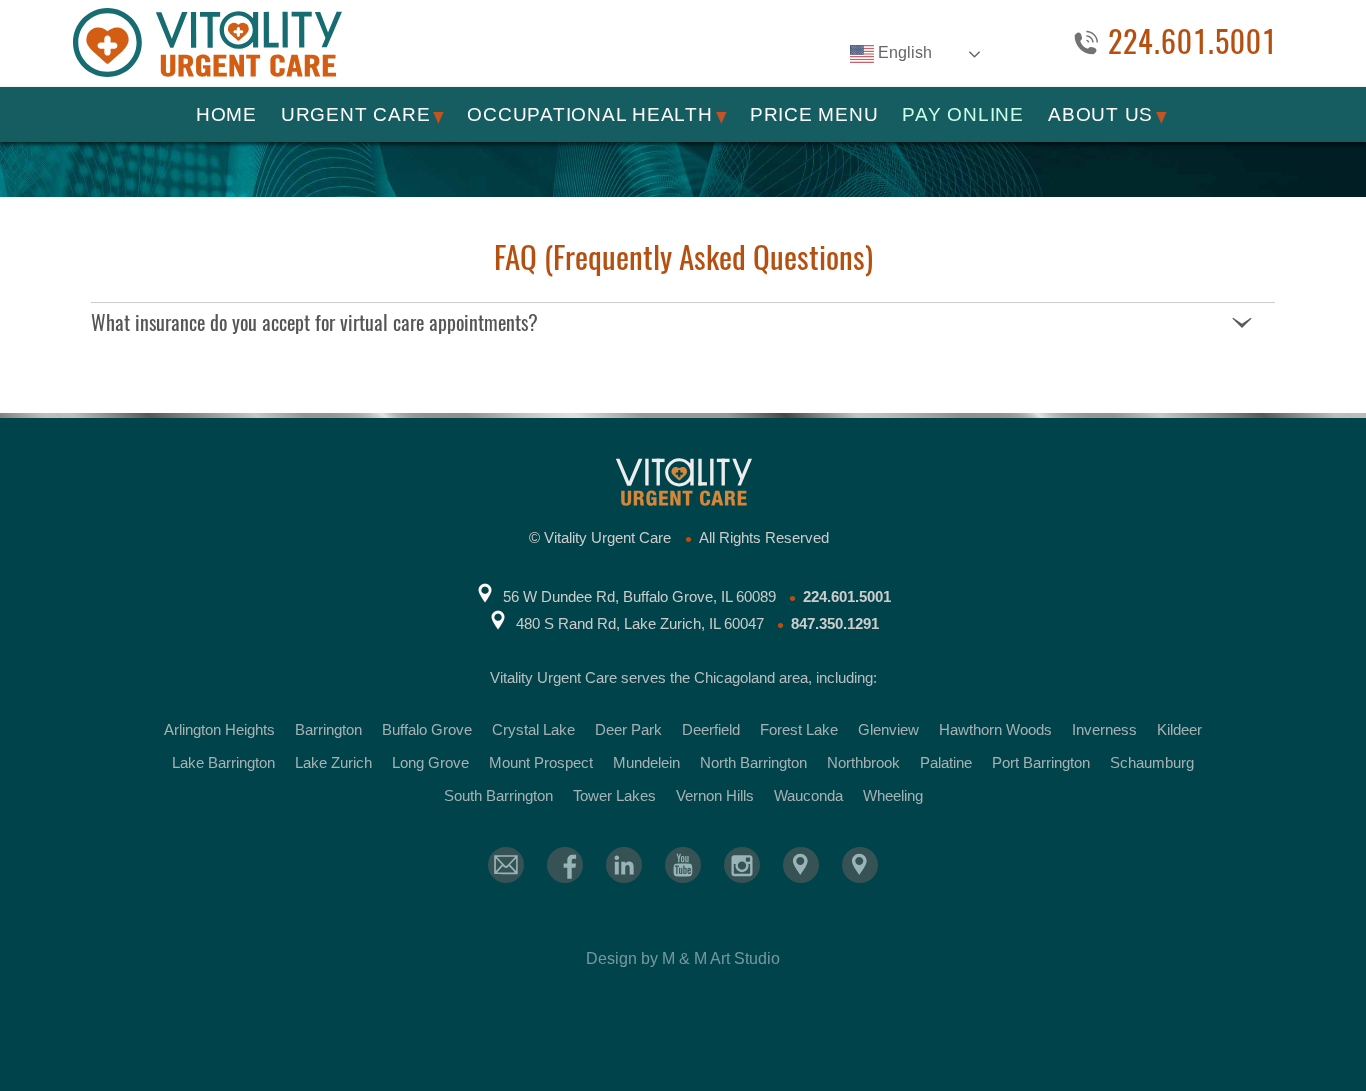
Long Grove (430, 762)
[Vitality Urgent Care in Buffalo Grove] (801, 865)
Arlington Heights (219, 729)
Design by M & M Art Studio (683, 958)
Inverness (1104, 729)
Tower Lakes (614, 795)
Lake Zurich (333, 762)
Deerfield (711, 729)
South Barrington (498, 795)
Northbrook (863, 762)
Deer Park (628, 729)
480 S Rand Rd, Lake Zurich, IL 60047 (640, 623)
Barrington (328, 729)
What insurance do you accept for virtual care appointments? (314, 322)
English (903, 52)
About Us (1100, 114)
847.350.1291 (835, 623)
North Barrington (753, 762)
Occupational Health (589, 114)
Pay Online (963, 114)
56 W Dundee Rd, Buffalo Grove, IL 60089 (639, 596)
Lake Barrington (223, 762)
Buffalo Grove (427, 729)
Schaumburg (1152, 762)
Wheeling (893, 795)
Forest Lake (799, 729)
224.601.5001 (1192, 43)
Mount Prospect (541, 762)
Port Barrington (1041, 762)
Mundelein (646, 762)
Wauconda (808, 795)
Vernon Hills (715, 795)
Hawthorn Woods (995, 729)
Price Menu (814, 114)
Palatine (946, 762)
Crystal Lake (533, 729)
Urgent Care (355, 114)
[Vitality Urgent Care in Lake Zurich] (860, 865)
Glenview (888, 729)
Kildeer (1179, 729)
